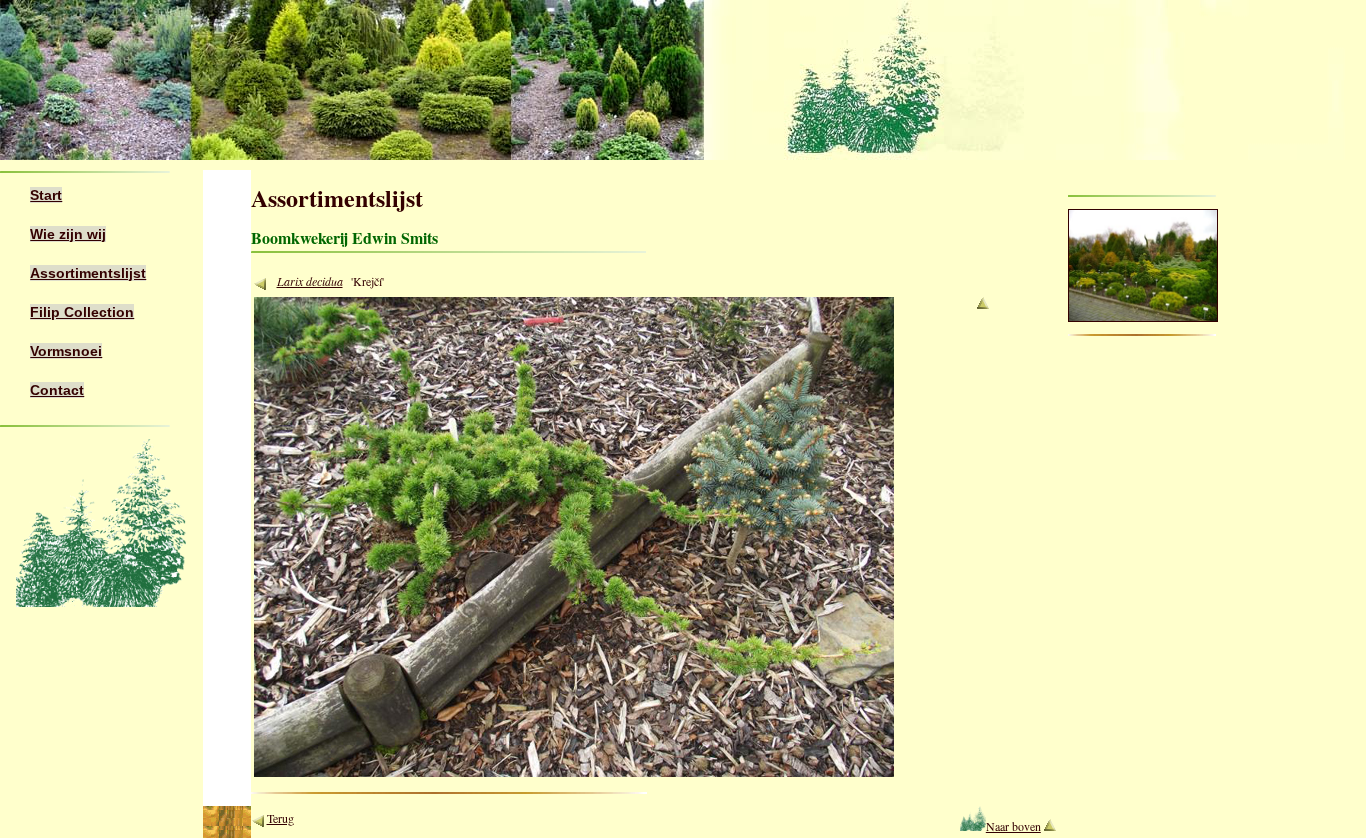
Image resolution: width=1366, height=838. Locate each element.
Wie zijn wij (68, 234)
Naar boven (1013, 826)
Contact (57, 390)
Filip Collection (82, 312)
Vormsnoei (66, 351)
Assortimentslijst (88, 273)
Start (46, 195)
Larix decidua (310, 281)
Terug (280, 818)
